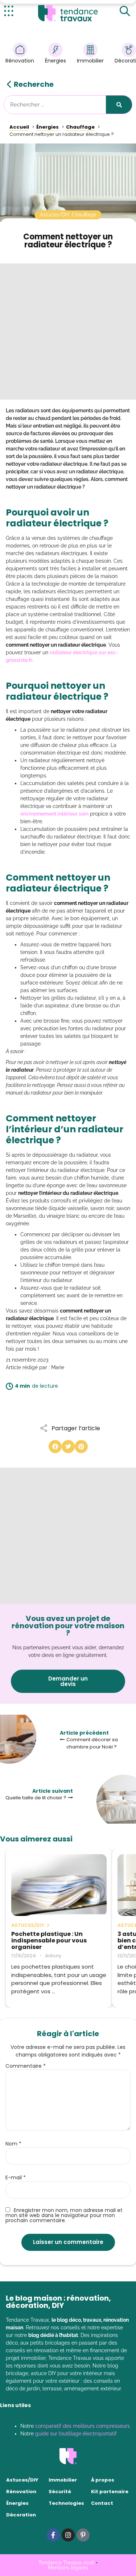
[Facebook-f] (53, 2535)
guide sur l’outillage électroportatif (76, 2434)
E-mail (16, 2177)
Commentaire (26, 2066)
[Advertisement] (68, 331)
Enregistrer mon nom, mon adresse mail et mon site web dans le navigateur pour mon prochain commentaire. (64, 2215)
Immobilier (90, 61)
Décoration (21, 2515)
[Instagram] (68, 2535)
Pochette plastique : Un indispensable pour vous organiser (49, 1941)
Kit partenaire (110, 2492)
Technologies (66, 2503)
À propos (103, 2480)
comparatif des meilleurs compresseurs (83, 2426)
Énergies (55, 61)
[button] (55, 1447)
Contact (102, 2503)
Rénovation (20, 61)
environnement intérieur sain (54, 814)
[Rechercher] (119, 105)
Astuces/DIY (22, 2480)
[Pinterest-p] (83, 2535)
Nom (13, 2144)
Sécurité (60, 2492)
